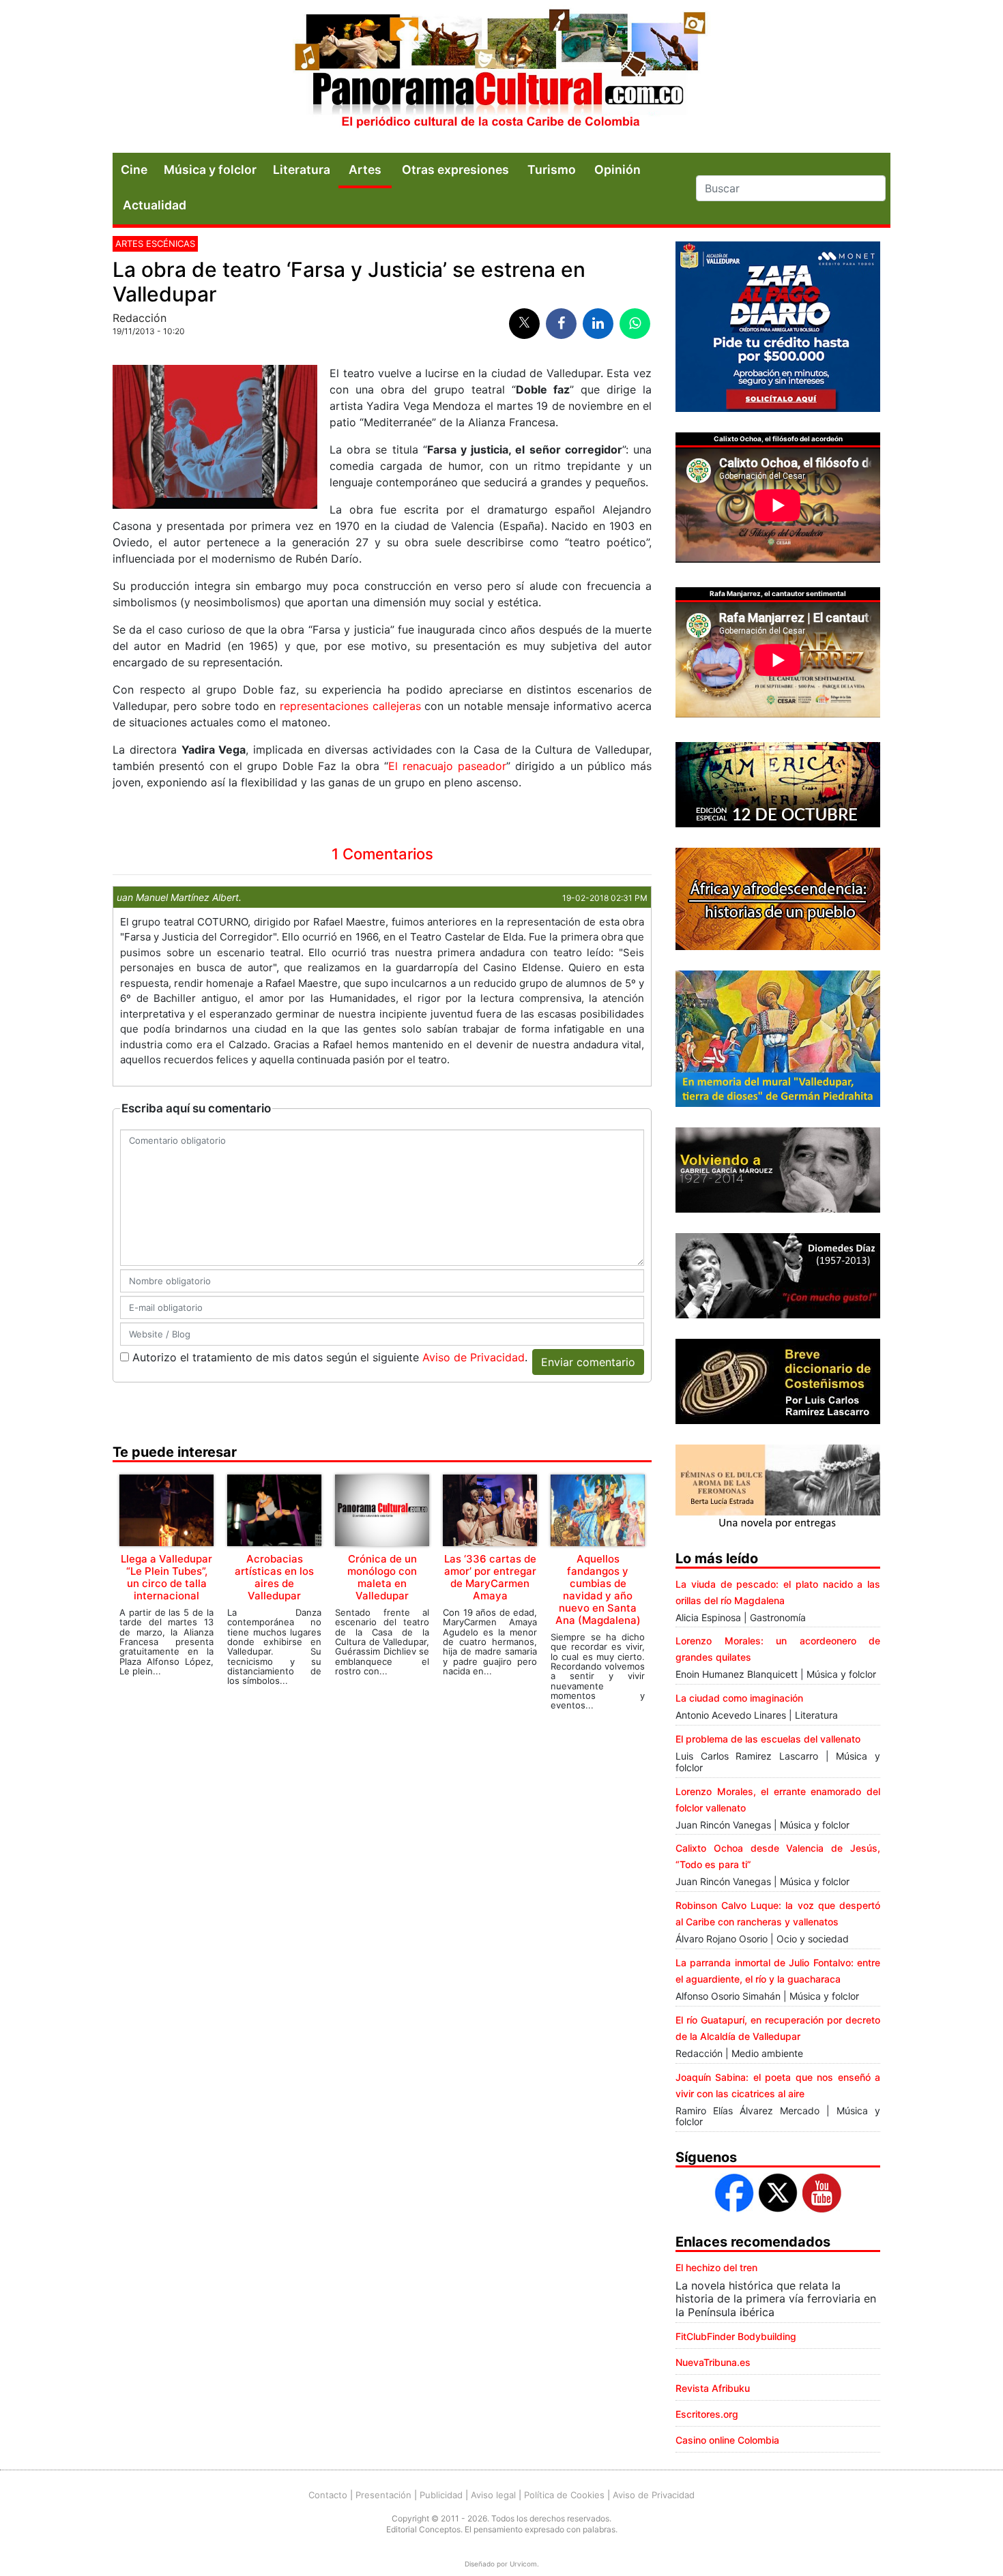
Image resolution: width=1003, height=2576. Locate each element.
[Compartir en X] (524, 324)
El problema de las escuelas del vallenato (768, 1739)
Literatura (302, 169)
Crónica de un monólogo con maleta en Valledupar (382, 1577)
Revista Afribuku (713, 2388)
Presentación (383, 2495)
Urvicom (523, 2564)
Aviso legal (493, 2495)
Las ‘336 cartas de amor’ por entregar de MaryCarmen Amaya (490, 1577)
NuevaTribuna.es (713, 2362)
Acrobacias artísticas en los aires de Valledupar (274, 1577)
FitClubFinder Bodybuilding (736, 2336)
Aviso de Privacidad (474, 1357)
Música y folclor (210, 169)
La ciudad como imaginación (739, 1698)
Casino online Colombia (727, 2440)
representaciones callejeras (352, 706)
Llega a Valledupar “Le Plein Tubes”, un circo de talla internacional (166, 1577)
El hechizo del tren (716, 2267)
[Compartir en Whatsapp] (635, 324)
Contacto (328, 2495)
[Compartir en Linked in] (598, 324)
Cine (134, 169)
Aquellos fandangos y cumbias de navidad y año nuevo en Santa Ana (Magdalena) (598, 1589)
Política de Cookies (564, 2495)
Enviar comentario (588, 1362)
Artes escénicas (155, 243)
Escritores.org (707, 2414)
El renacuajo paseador (447, 766)
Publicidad (441, 2495)
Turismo (552, 169)
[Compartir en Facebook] (561, 324)
